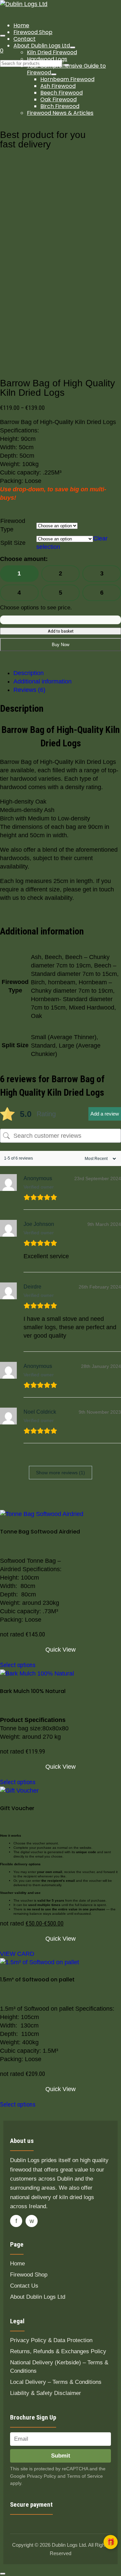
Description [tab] (29, 673)
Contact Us (24, 2286)
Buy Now (61, 645)
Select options (18, 1665)
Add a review (105, 1114)
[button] (111, 2542)
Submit (61, 2456)
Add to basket (61, 631)
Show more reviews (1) (61, 1473)
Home (17, 2264)
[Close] (3, 2574)
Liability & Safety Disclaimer (46, 2393)
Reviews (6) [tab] (29, 690)
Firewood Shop (29, 2275)
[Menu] (3, 36)
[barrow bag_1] (50, 265)
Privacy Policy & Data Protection (51, 2340)
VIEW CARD (17, 1954)
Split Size (13, 543)
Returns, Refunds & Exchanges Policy (58, 2351)
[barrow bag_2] (50, 274)
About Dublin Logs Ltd (38, 2297)
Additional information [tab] (43, 681)
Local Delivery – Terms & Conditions (56, 2382)
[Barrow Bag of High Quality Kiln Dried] (53, 162)
